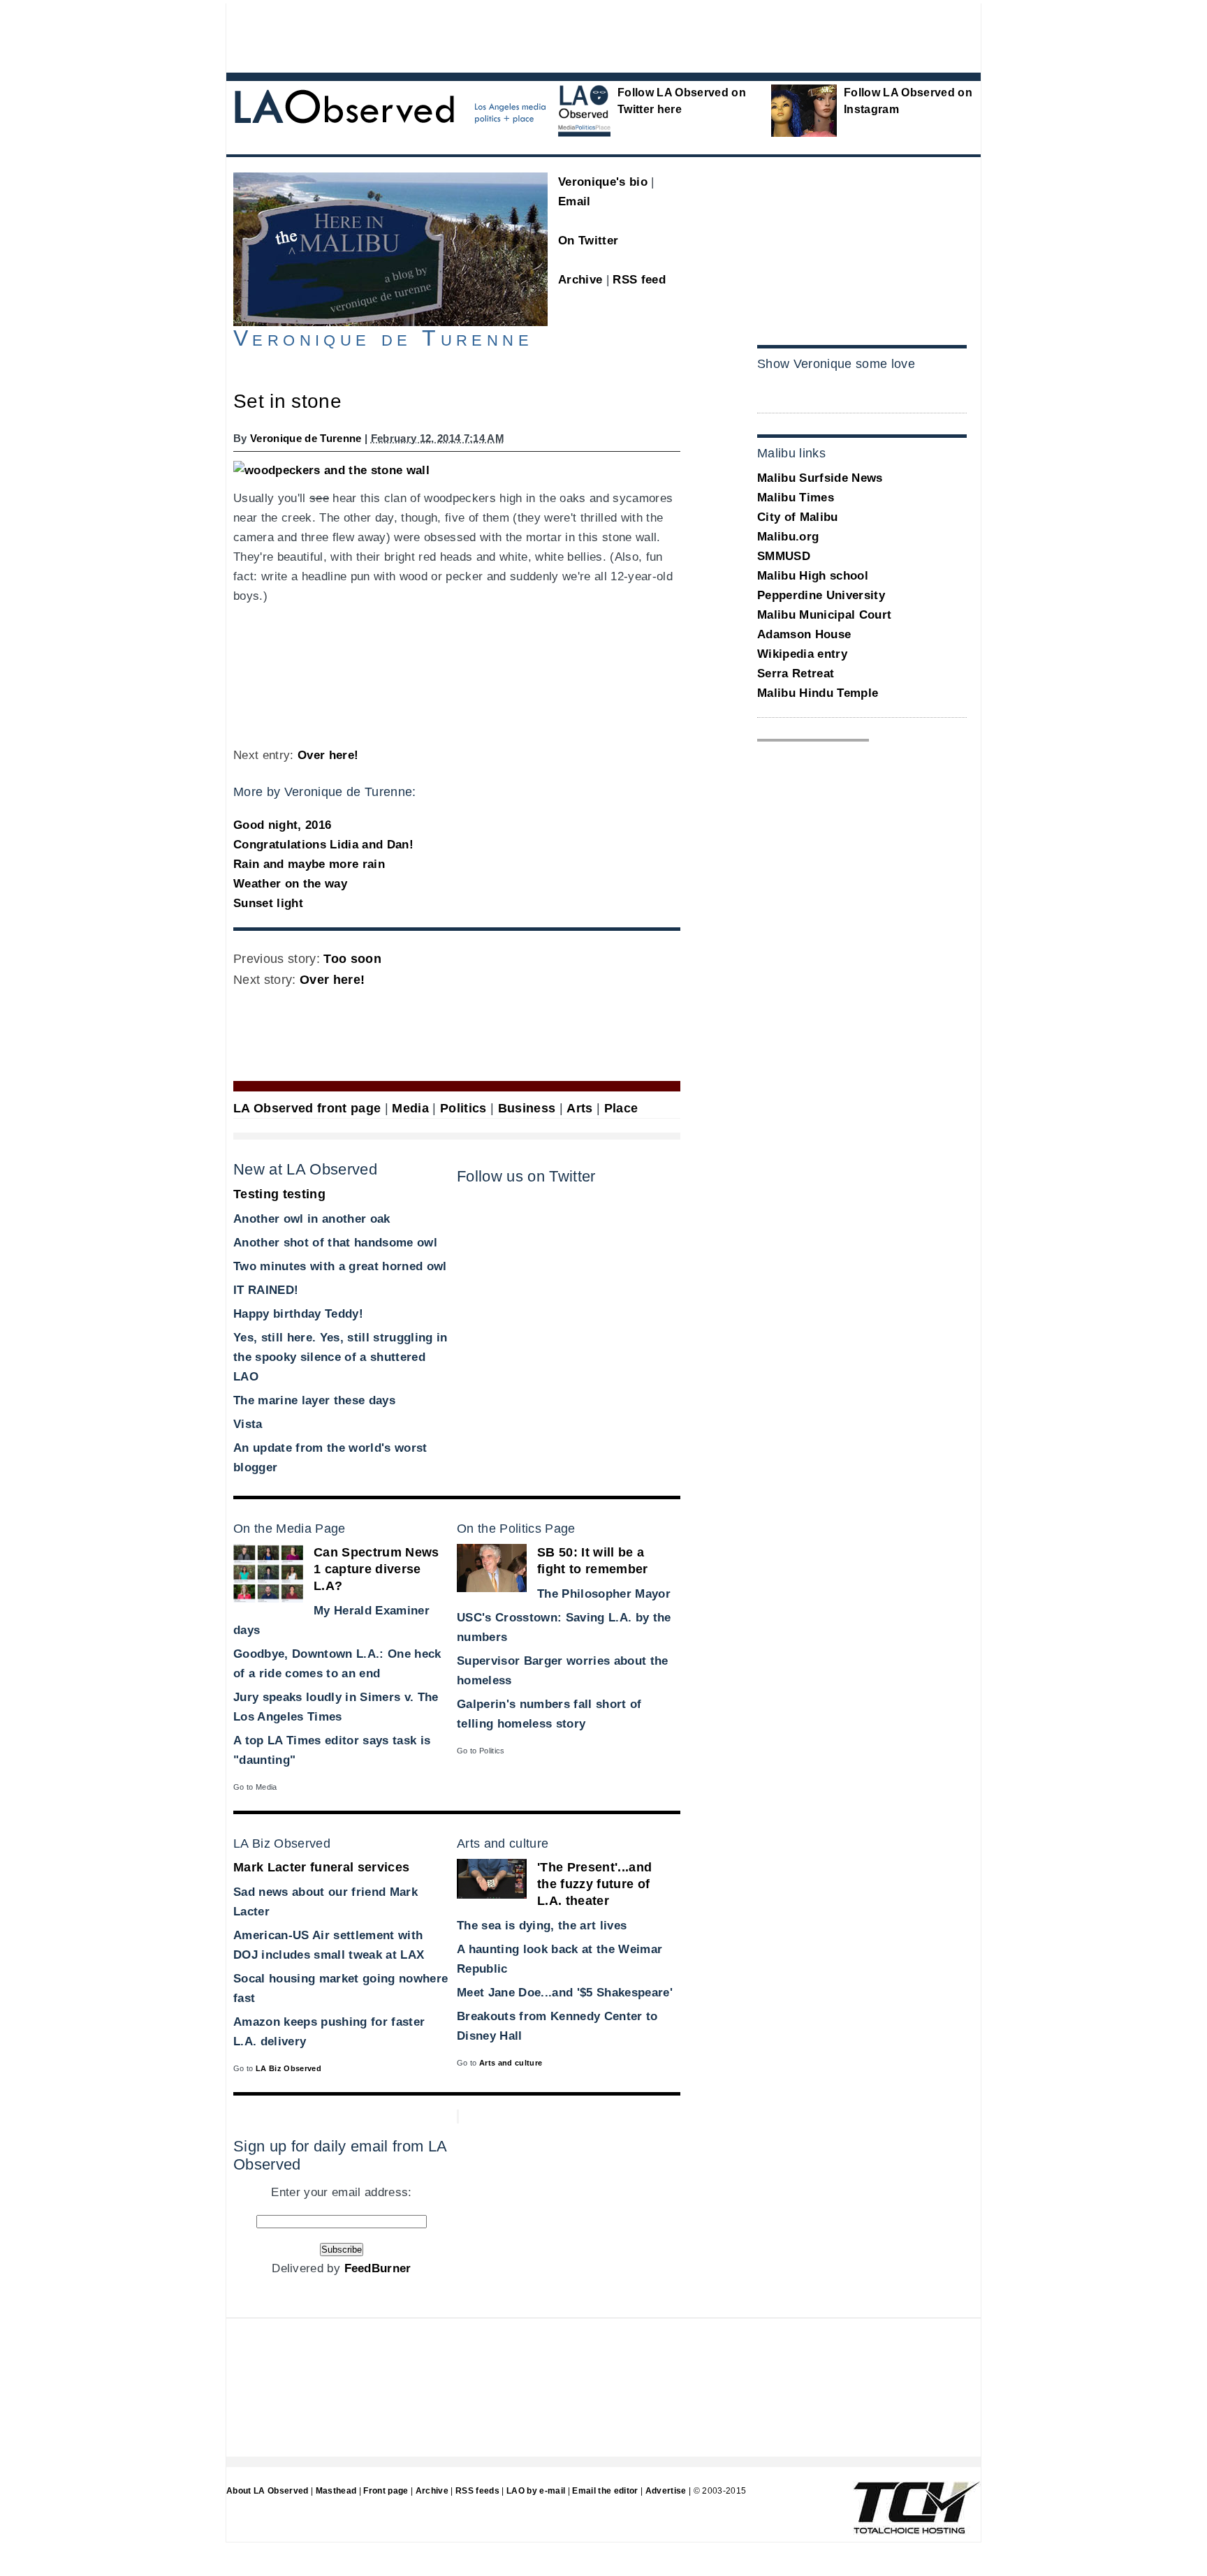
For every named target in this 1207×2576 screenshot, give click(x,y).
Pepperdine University (821, 595)
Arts (579, 1108)
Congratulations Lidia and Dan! (323, 845)
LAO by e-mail (536, 2491)
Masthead (336, 2491)
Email (575, 201)
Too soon (352, 959)
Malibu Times (796, 498)
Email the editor (605, 2491)
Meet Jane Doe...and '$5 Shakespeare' (565, 1993)
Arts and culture (511, 2063)
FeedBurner (378, 2268)
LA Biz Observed (288, 2068)
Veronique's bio (603, 182)
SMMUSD (784, 556)
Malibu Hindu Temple (818, 693)
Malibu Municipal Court (824, 615)
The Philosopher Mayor (604, 1594)
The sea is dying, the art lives (542, 1926)
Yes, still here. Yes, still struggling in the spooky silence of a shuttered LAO (341, 1357)
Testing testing (279, 1194)
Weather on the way (290, 884)
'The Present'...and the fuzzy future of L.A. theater (594, 1884)
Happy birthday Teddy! (298, 1314)
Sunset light (268, 903)
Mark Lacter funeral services (321, 1867)
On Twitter (588, 241)
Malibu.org (788, 537)
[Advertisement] (565, 35)
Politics (463, 1108)
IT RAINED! (266, 1290)
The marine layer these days (314, 1400)
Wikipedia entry (802, 654)
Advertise (666, 2491)
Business (527, 1108)
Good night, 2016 (282, 825)
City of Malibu (798, 517)
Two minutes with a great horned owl (340, 1266)
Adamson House (804, 634)
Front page (386, 2491)
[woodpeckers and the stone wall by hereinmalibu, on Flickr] (331, 470)
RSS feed (639, 280)
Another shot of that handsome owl (335, 1243)
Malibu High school (813, 576)
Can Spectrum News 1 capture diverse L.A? (376, 1569)
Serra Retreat (796, 674)
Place (621, 1108)
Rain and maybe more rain (309, 864)
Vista (248, 1424)
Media (410, 1108)
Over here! (328, 755)
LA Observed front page (307, 1108)
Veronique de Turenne (306, 438)
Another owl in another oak (312, 1219)
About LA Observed (268, 2491)
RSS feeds (477, 2491)
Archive (580, 280)
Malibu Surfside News (820, 478)
